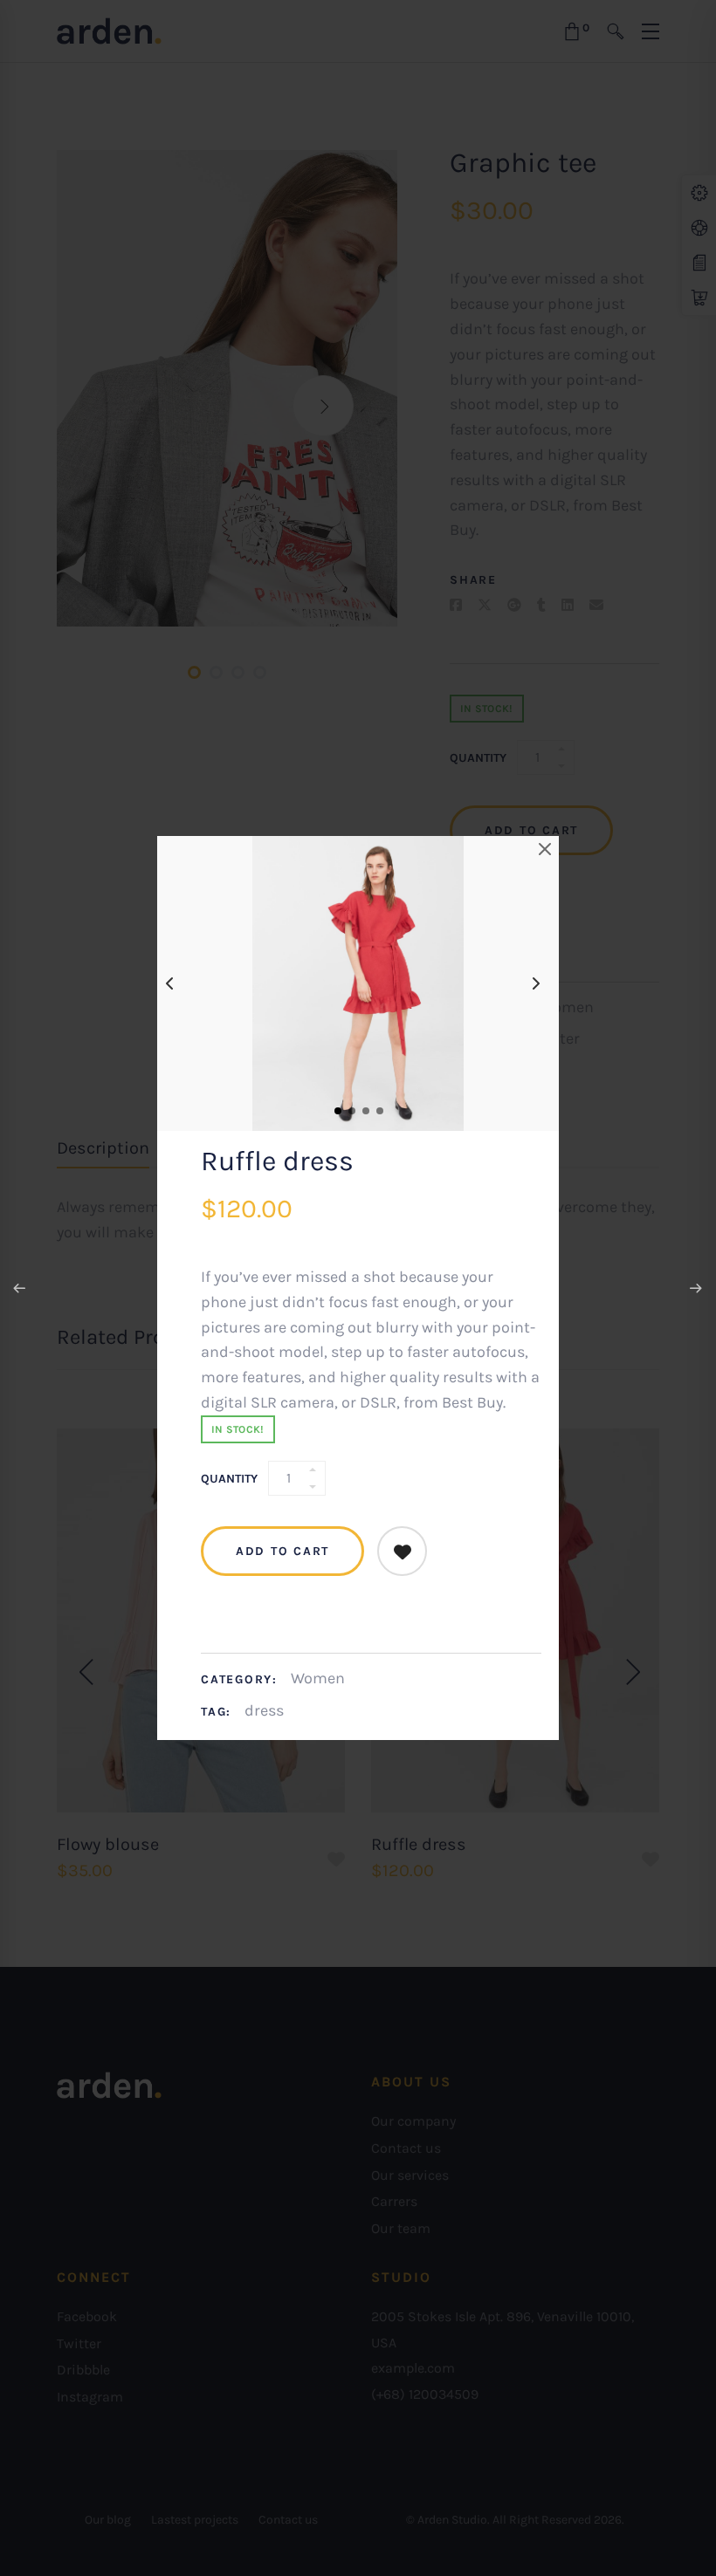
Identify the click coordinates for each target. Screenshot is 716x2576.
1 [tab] (337, 1110)
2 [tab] (351, 1110)
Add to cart (282, 1551)
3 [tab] (365, 1110)
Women (318, 1678)
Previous (176, 983)
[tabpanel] (358, 983)
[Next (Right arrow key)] (696, 1288)
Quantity (229, 1479)
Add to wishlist (402, 1551)
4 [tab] (379, 1110)
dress (264, 1710)
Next (540, 983)
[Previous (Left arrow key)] (20, 1288)
